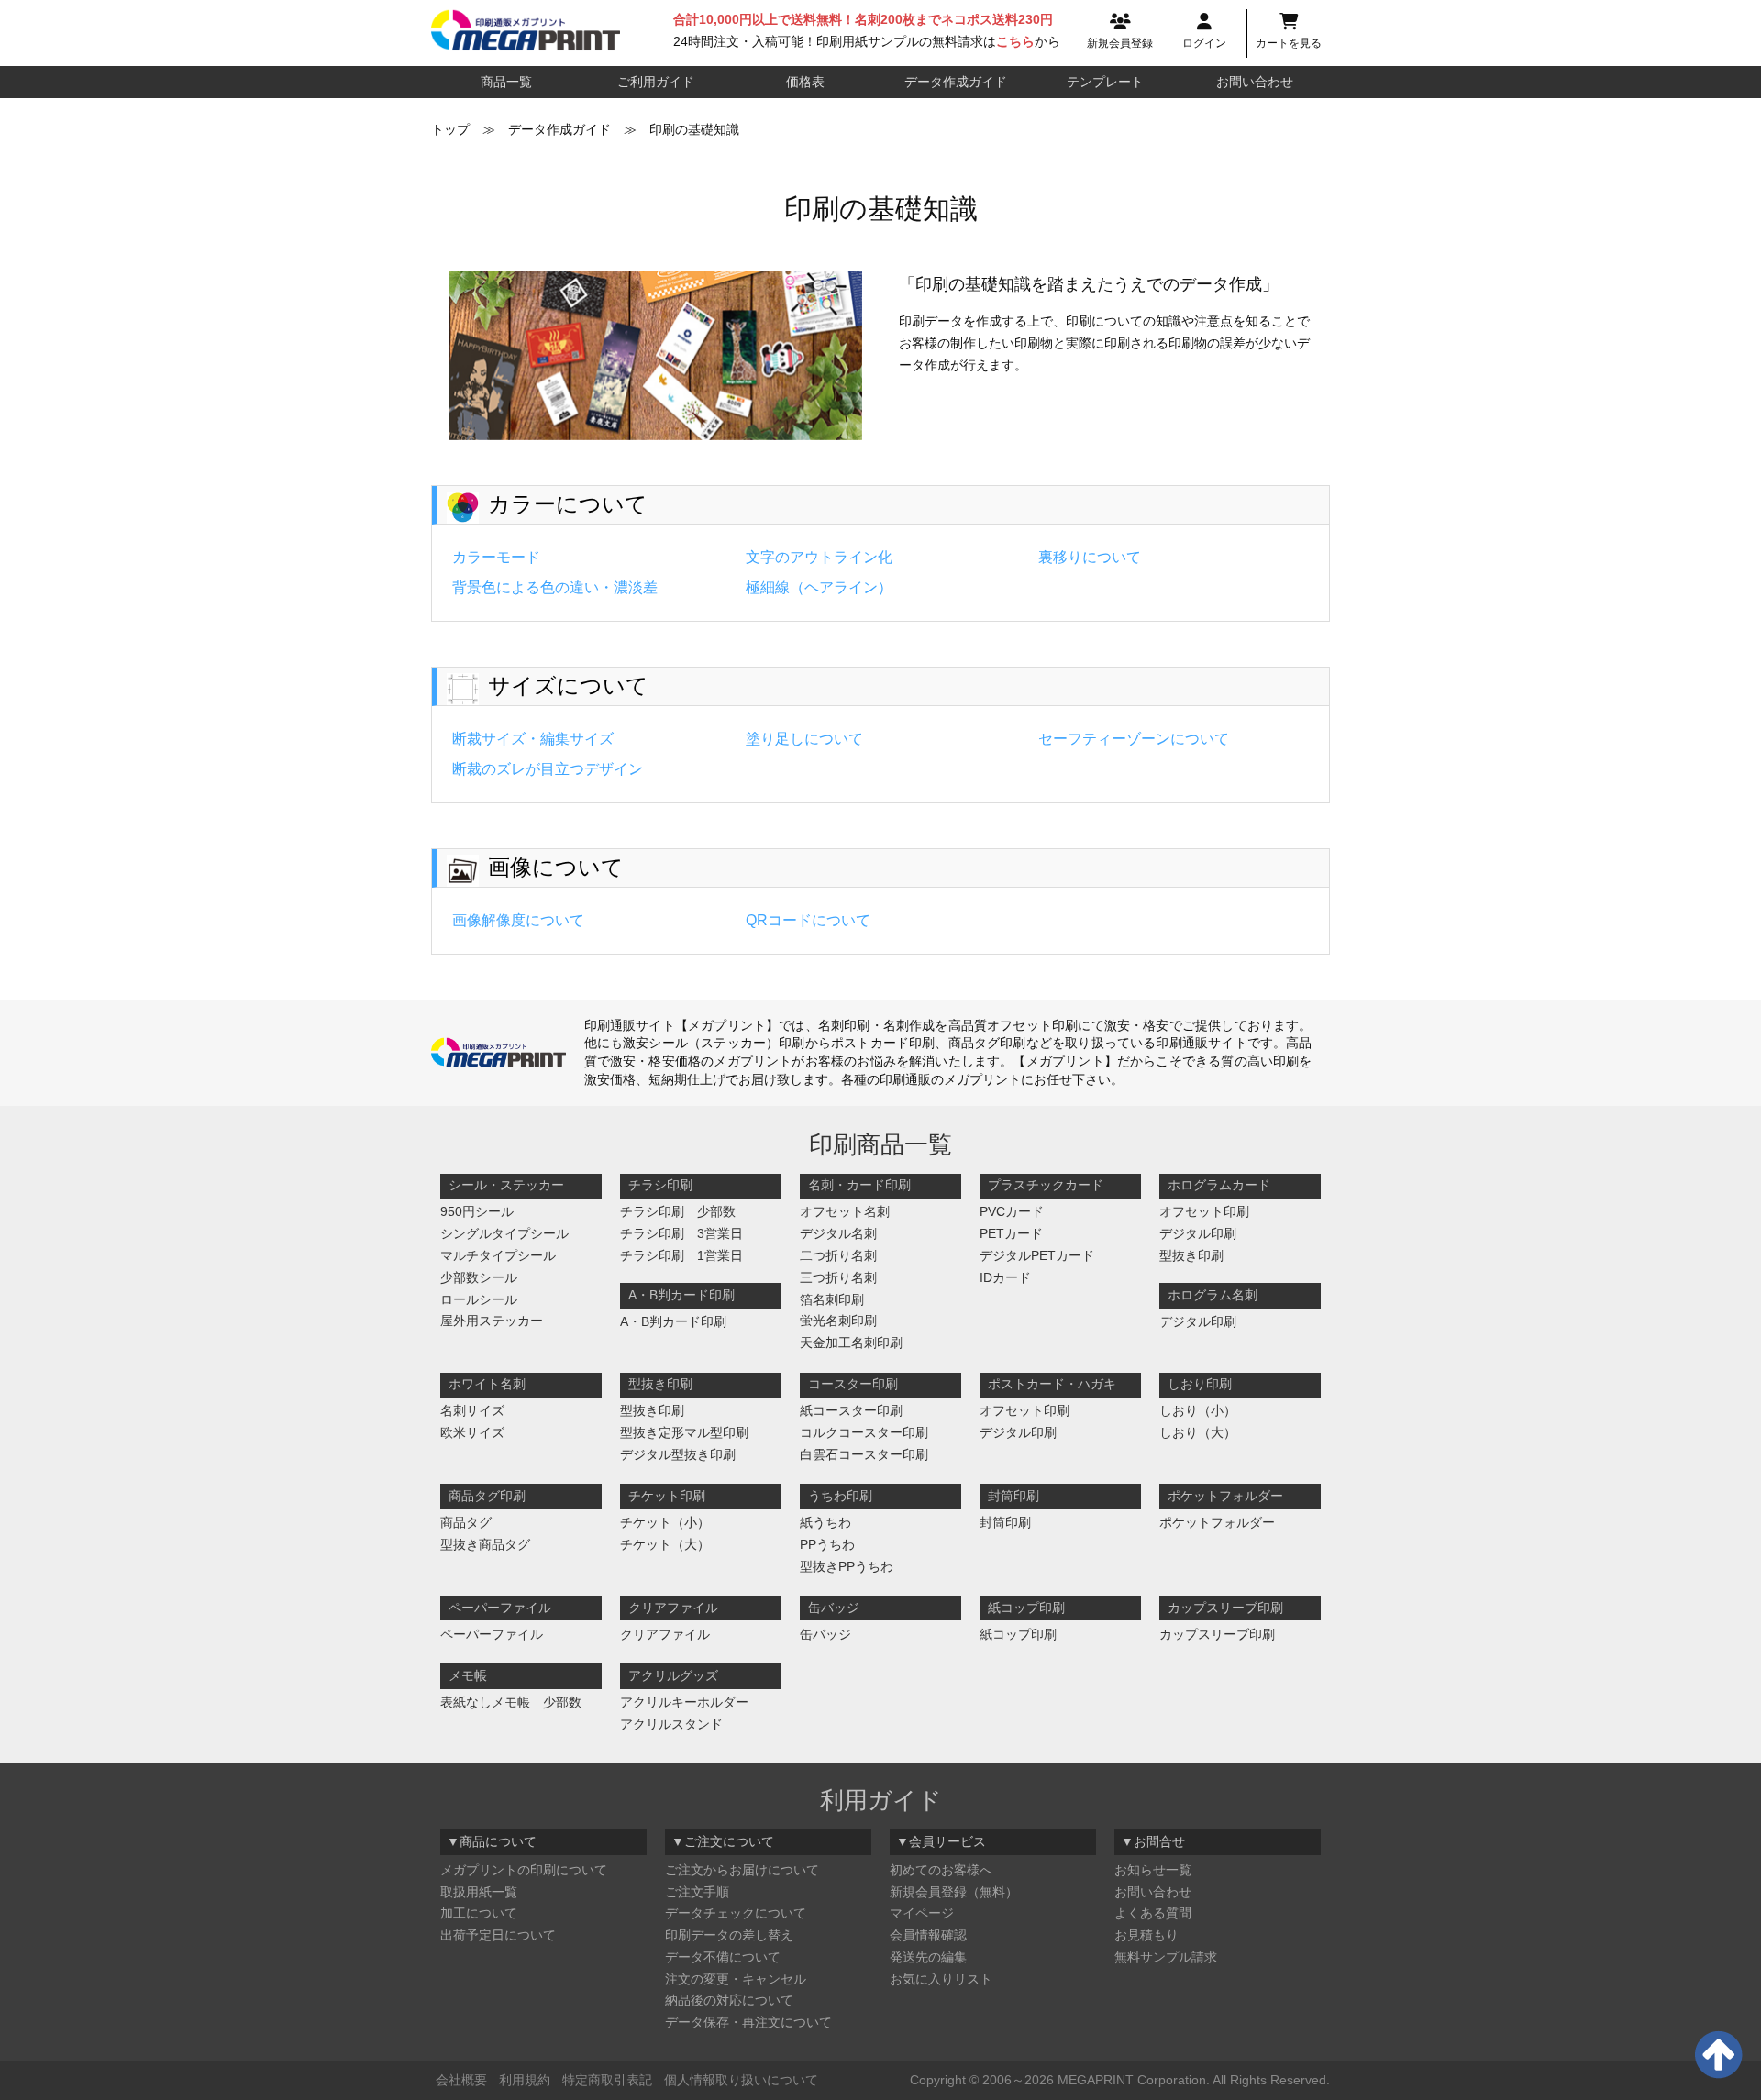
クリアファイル (665, 1634)
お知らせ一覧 (1153, 1870)
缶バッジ (825, 1634)
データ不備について (723, 1957)
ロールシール (479, 1299)
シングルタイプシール (504, 1233)
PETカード (1011, 1233)
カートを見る (1289, 43)
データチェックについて (736, 1913)
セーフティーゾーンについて (1134, 739)
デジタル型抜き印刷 (678, 1454)
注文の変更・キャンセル (736, 1979)
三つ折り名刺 (838, 1277)
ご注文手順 (697, 1892)
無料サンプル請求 (1166, 1957)
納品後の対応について (729, 2000)
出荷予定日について (498, 1935)
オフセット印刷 (1204, 1211)
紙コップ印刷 (1018, 1634)
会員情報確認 (928, 1935)
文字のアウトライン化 (819, 557)
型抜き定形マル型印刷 (684, 1432)
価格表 (805, 82)
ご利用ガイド (656, 82)
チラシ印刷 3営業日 (681, 1233)
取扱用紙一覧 (479, 1892)
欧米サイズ (472, 1432)
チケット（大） (665, 1544)
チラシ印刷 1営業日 (681, 1255)
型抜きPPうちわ (847, 1566)
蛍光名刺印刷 (838, 1321)
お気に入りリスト (941, 1979)
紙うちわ (825, 1522)
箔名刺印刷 (832, 1299)
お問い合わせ (1255, 82)
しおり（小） (1198, 1410)
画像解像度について (518, 920)
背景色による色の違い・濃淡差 (555, 587)
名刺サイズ (472, 1410)
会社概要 (461, 2080)
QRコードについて (808, 920)
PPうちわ (827, 1544)
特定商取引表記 (607, 2080)
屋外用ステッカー (492, 1321)
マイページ (922, 1913)
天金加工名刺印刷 (851, 1343)
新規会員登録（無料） (954, 1892)
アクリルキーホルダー (684, 1702)
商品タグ (466, 1522)
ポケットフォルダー (1217, 1522)
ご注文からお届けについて (742, 1870)
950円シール (477, 1211)
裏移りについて (1090, 557)
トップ (450, 129)
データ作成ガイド (956, 82)
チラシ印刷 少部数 (678, 1211)
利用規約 (525, 2080)
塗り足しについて (804, 739)
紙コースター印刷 (851, 1410)
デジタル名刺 (838, 1233)
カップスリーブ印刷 (1217, 1634)
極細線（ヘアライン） (819, 587)
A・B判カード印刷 (673, 1321)
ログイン (1204, 43)
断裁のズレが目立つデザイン (548, 769)
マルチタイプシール (498, 1255)
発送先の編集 (928, 1957)
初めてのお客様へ (941, 1870)
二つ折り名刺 (838, 1255)
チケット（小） (665, 1522)
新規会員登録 (1120, 43)
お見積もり (1146, 1935)
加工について (479, 1913)
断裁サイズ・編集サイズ (533, 739)
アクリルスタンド (671, 1724)
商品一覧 (506, 82)
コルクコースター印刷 (864, 1432)
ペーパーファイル (492, 1634)
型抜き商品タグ (485, 1544)
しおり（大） (1198, 1432)
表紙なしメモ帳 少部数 (511, 1702)
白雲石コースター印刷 (864, 1454)
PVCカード (1012, 1211)
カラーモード (496, 557)
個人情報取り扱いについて (741, 2080)
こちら (1015, 41)
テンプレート (1105, 82)
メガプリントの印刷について (524, 1870)
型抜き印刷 (1191, 1255)
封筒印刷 (1005, 1522)
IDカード (1005, 1277)
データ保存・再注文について (748, 2022)
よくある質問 (1153, 1913)
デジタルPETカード (1037, 1255)
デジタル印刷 (1198, 1233)
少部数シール (479, 1277)
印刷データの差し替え (729, 1935)
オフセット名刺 (845, 1211)
